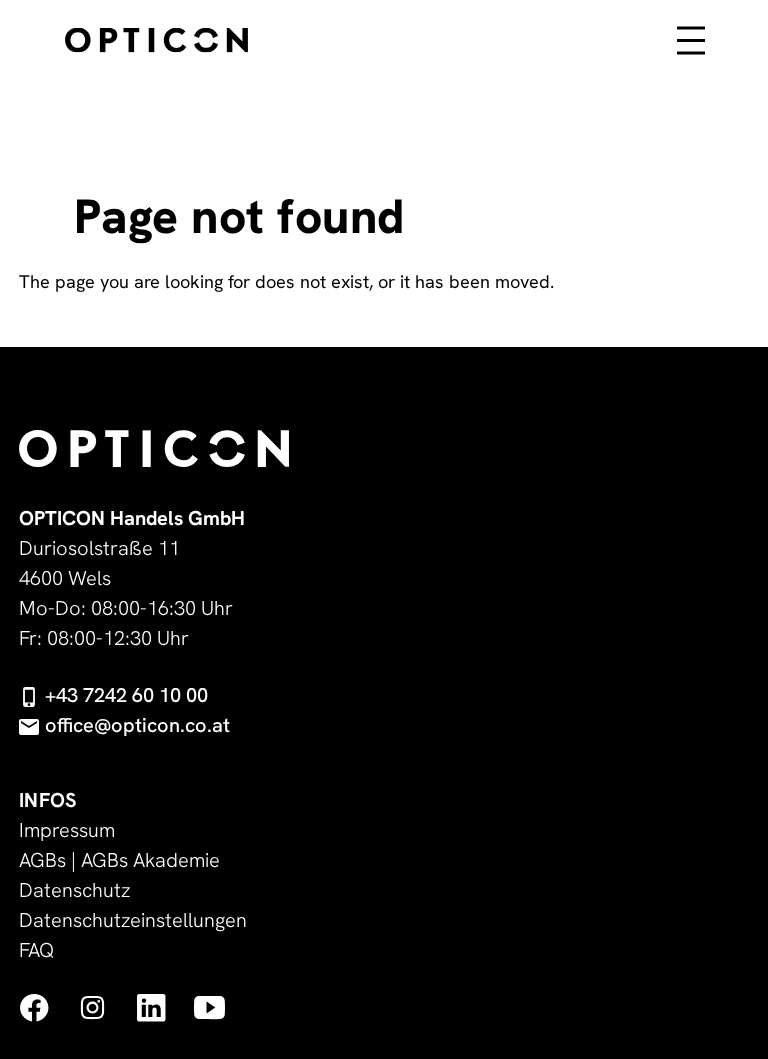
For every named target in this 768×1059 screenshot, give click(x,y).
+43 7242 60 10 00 (126, 695)
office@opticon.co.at (137, 725)
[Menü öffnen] (691, 53)
